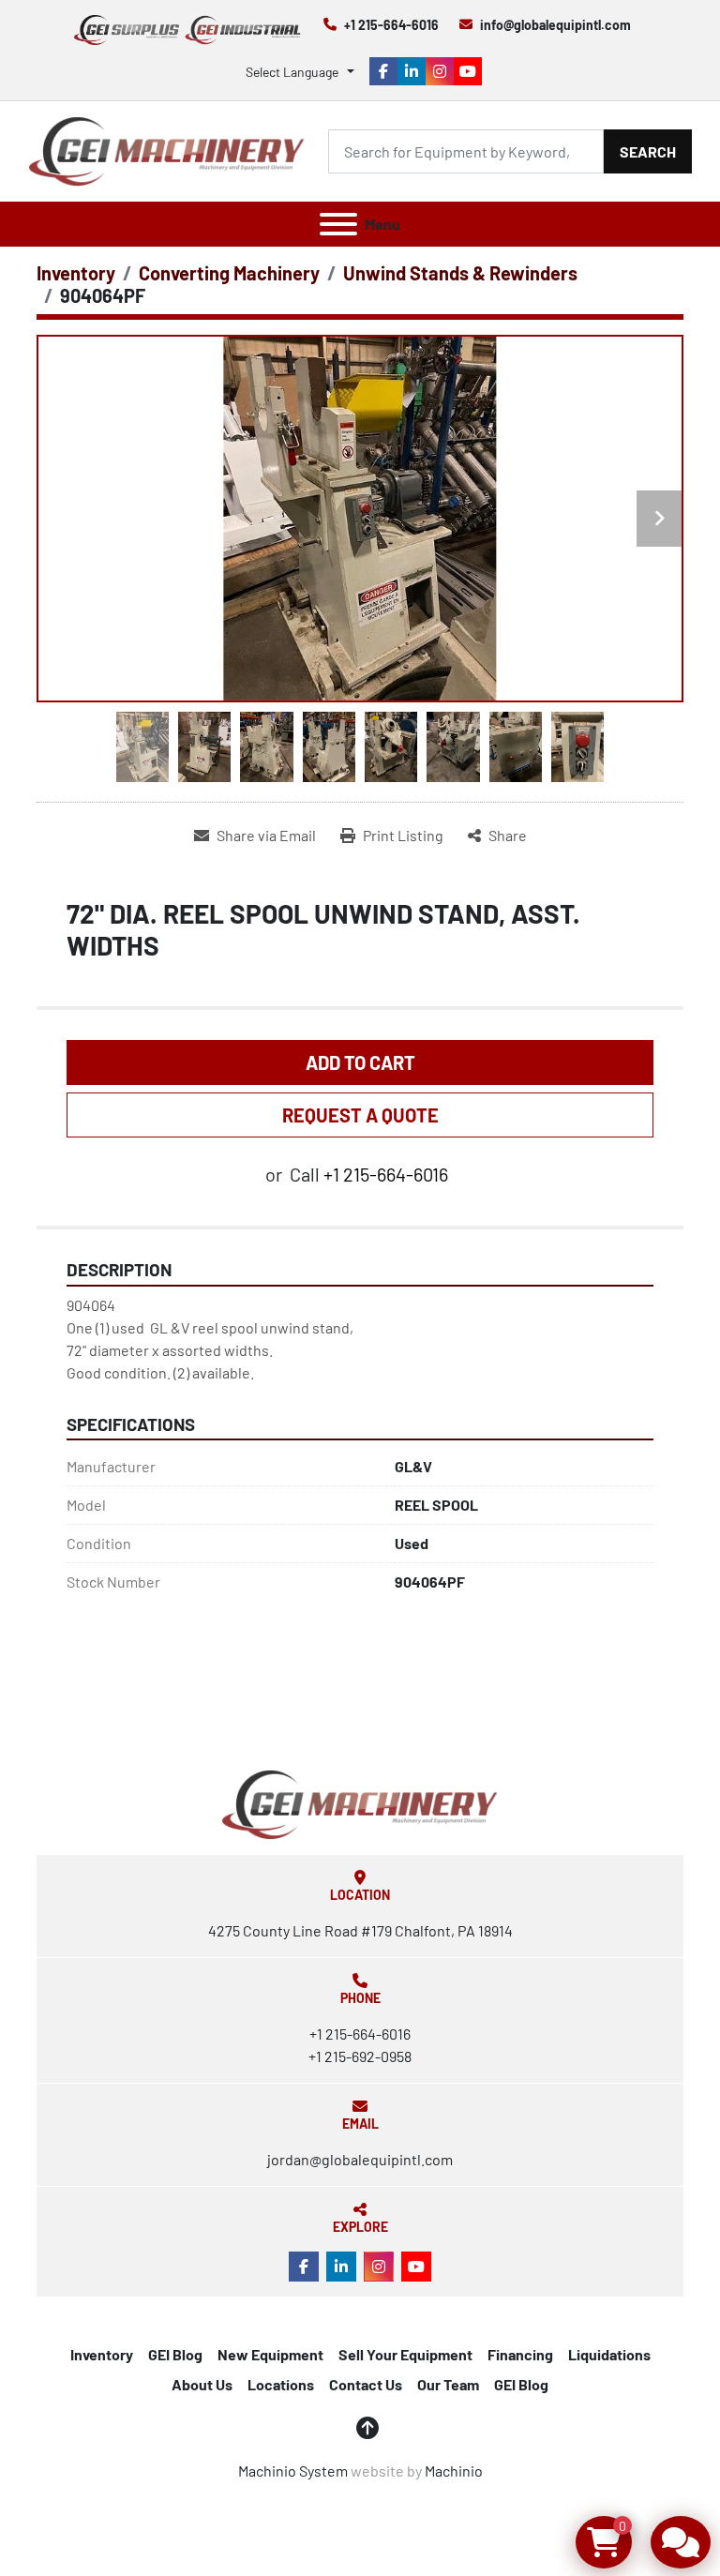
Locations (281, 2384)
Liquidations (609, 2354)
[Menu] (338, 224)
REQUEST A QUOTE (360, 1115)
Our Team (448, 2384)
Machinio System (293, 2471)
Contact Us (366, 2384)
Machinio (454, 2471)
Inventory (102, 2354)
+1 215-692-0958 (360, 2056)
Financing (520, 2354)
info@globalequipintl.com (555, 25)
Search (648, 151)
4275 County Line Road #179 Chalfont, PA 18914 (360, 1930)
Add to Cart (360, 1062)
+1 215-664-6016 (391, 25)
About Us (202, 2384)
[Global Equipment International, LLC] (360, 1803)
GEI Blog (175, 2354)
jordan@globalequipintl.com (360, 2159)
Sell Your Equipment (405, 2354)
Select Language (292, 72)
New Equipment (270, 2354)
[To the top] (367, 2428)
